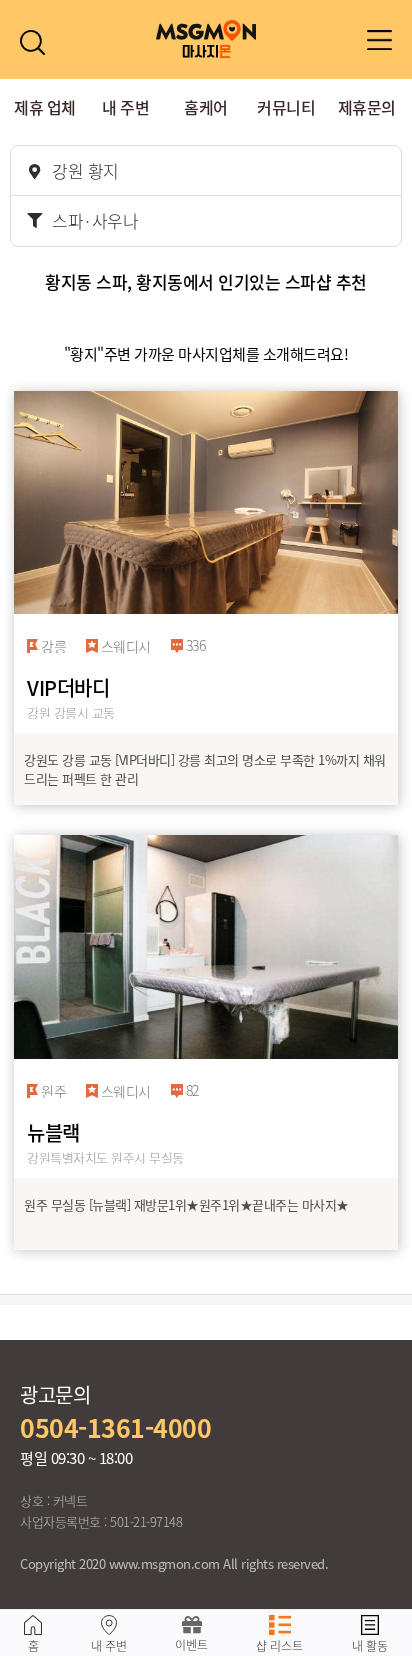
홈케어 (206, 107)
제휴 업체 (45, 107)
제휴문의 (367, 107)
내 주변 (125, 107)
